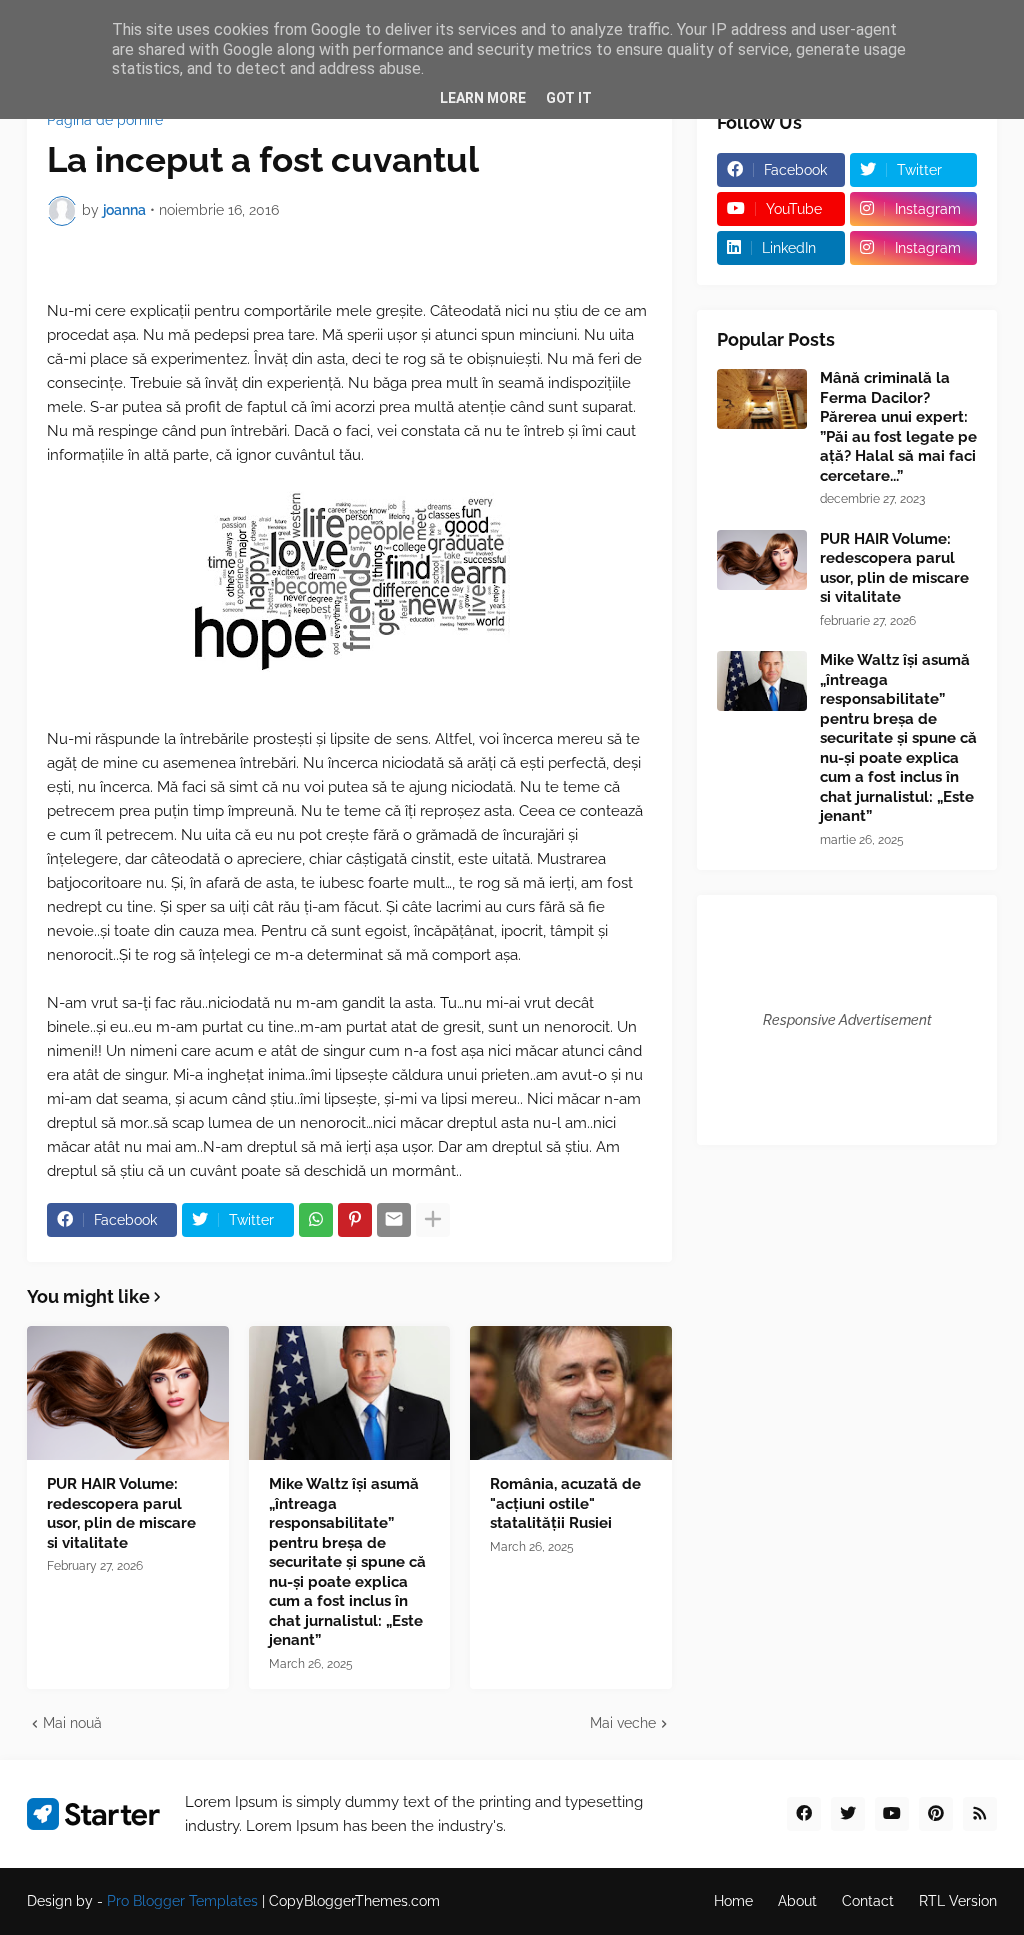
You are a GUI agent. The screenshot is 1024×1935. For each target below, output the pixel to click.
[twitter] (848, 1814)
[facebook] (804, 1814)
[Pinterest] (355, 1220)
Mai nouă (72, 1723)
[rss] (980, 1814)
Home (733, 1901)
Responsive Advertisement (847, 1020)
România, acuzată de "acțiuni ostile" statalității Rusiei (565, 1503)
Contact (868, 1901)
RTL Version (958, 1901)
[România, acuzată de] (571, 1393)
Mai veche (623, 1723)
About (797, 1901)
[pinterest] (936, 1814)
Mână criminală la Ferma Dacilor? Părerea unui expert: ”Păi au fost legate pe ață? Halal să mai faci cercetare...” (898, 427)
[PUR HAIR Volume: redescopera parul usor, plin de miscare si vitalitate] (128, 1393)
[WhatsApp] (316, 1220)
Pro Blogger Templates (182, 1901)
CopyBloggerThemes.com (354, 1901)
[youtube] (892, 1814)
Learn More (483, 98)
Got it (569, 98)
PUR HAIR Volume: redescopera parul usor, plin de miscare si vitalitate (121, 1513)
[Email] (394, 1220)
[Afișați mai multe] (433, 1220)
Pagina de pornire (105, 120)
